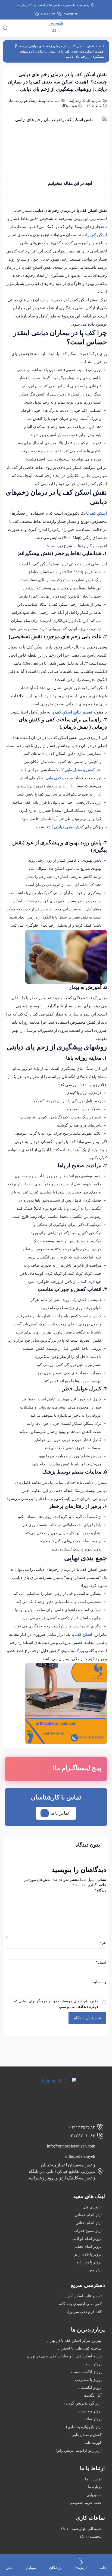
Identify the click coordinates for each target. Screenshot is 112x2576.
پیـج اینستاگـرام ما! (77, 1768)
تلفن (9, 2568)
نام (103, 1943)
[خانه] (103, 2559)
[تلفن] (9, 2559)
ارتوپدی (81, 2567)
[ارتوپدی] (81, 2561)
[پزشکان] (55, 2559)
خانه (102, 46)
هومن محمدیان (18, 101)
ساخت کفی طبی (59, 778)
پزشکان (55, 2568)
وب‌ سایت (99, 1982)
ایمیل (101, 1962)
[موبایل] (31, 2559)
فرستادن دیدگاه (87, 2018)
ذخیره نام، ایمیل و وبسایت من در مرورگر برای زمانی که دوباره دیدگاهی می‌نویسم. (56, 2004)
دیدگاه (100, 1890)
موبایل (31, 2568)
